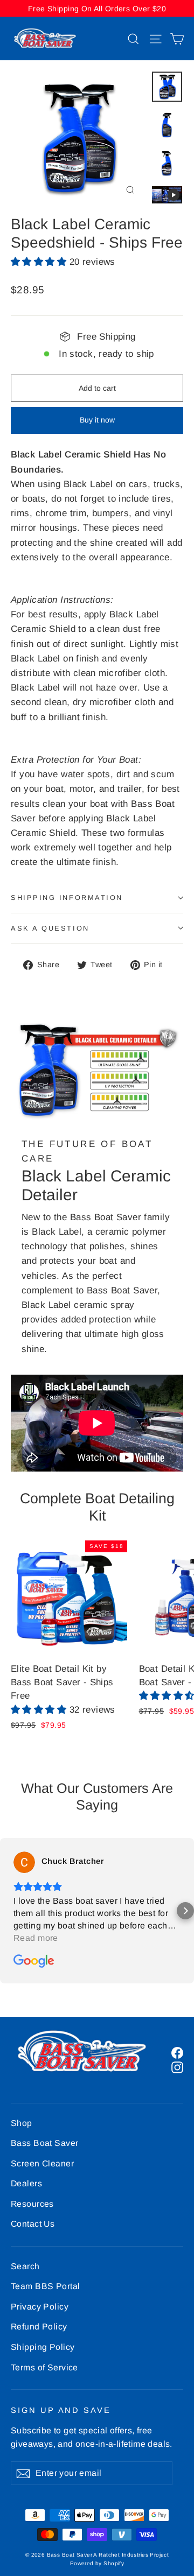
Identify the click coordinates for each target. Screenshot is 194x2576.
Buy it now (97, 420)
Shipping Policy (43, 2347)
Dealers (26, 2183)
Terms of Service (44, 2367)
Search (25, 2266)
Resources (32, 2204)
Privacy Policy (40, 2307)
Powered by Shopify (97, 2563)
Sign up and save (61, 2410)
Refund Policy (39, 2327)
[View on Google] (24, 1862)
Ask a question (50, 928)
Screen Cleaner (42, 2163)
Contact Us (33, 2224)
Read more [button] (36, 1938)
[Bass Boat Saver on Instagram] (177, 2067)
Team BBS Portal (45, 2286)
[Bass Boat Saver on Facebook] (177, 2052)
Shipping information (67, 898)
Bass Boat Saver (44, 2143)
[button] (40, 262)
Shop (22, 2123)
